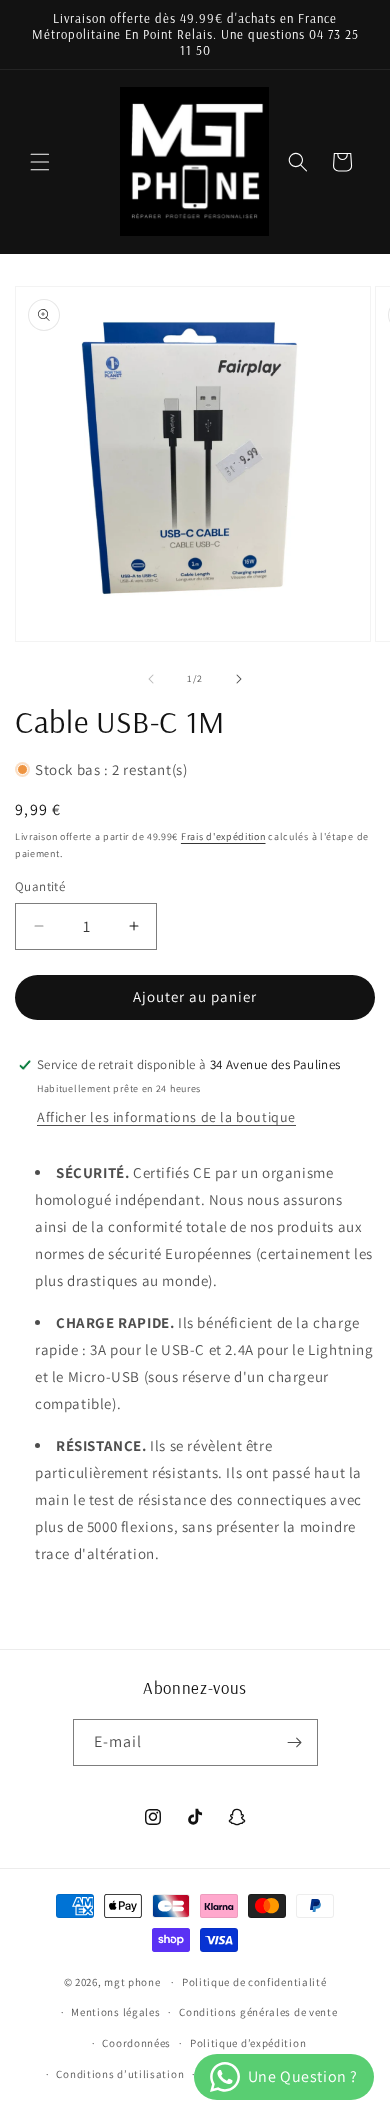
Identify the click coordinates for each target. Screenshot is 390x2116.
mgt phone (132, 1982)
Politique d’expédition (248, 2043)
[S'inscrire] (295, 1742)
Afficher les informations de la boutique (166, 1117)
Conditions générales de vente (258, 2012)
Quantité (40, 886)
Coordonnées (136, 2043)
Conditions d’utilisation (120, 2074)
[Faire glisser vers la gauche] (151, 679)
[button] (40, 162)
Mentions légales (115, 2012)
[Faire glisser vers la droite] (239, 679)
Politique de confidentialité (254, 1982)
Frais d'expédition (223, 836)
